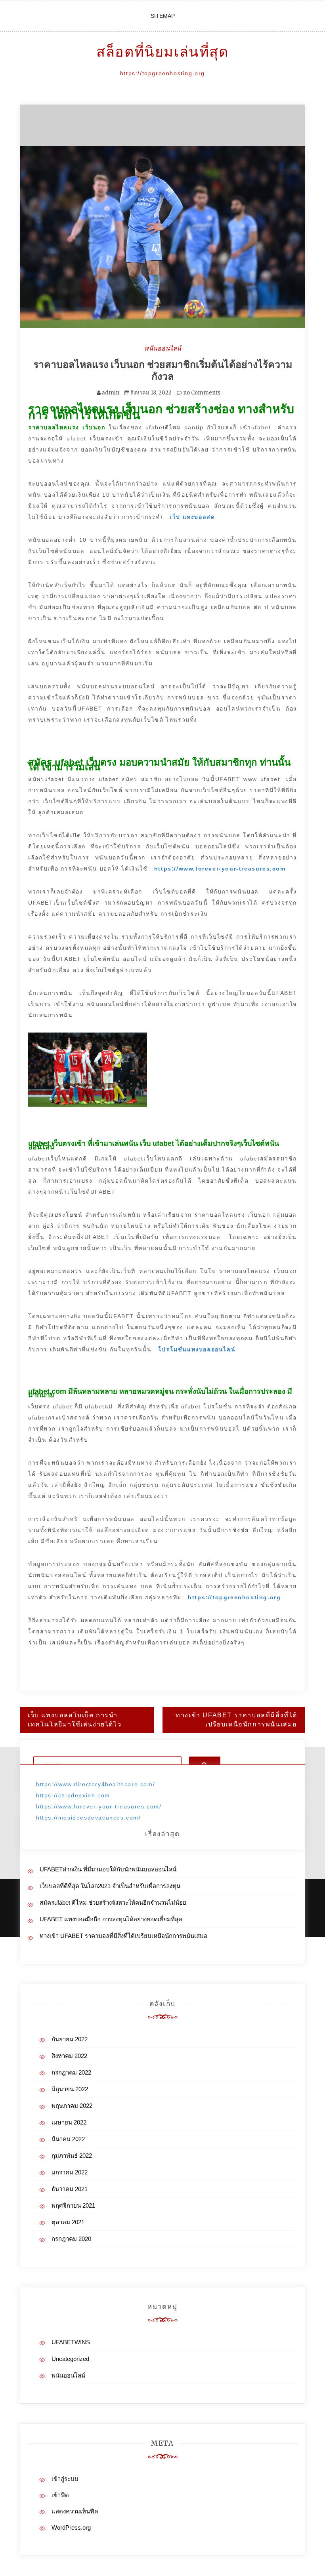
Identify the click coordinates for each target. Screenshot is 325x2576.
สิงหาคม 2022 (69, 2056)
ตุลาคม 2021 (68, 2222)
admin (111, 393)
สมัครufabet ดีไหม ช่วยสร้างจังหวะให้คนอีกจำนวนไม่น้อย (113, 1902)
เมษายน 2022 (69, 2122)
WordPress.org (71, 2527)
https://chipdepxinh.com (73, 1795)
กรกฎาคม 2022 (71, 2072)
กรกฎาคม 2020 (71, 2239)
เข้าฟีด (60, 2495)
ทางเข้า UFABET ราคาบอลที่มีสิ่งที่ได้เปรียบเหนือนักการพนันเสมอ (236, 1720)
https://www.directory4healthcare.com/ (96, 1784)
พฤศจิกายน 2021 (73, 2205)
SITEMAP (163, 16)
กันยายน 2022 (70, 2039)
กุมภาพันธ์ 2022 (72, 2156)
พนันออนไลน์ (163, 348)
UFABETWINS (71, 2342)
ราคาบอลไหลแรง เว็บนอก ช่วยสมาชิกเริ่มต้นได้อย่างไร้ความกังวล (163, 370)
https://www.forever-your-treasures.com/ (99, 1806)
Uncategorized (70, 2359)
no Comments (201, 393)
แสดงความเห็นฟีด (75, 2511)
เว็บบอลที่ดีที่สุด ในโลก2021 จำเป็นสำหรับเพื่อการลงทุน (110, 1886)
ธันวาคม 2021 (70, 2189)
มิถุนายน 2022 (70, 2089)
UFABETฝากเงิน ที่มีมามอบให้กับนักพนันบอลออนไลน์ (108, 1869)
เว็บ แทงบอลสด (192, 517)
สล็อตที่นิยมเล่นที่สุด (162, 52)
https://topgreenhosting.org (234, 1597)
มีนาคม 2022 (68, 2139)
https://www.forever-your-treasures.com (220, 869)
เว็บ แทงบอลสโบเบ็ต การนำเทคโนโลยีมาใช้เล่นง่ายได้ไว (75, 1720)
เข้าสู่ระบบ (65, 2479)
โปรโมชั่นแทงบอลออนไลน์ (197, 1349)
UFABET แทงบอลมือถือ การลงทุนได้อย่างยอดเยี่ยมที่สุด (111, 1919)
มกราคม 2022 (70, 2172)
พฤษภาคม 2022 (72, 2106)
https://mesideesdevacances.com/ (89, 1818)
